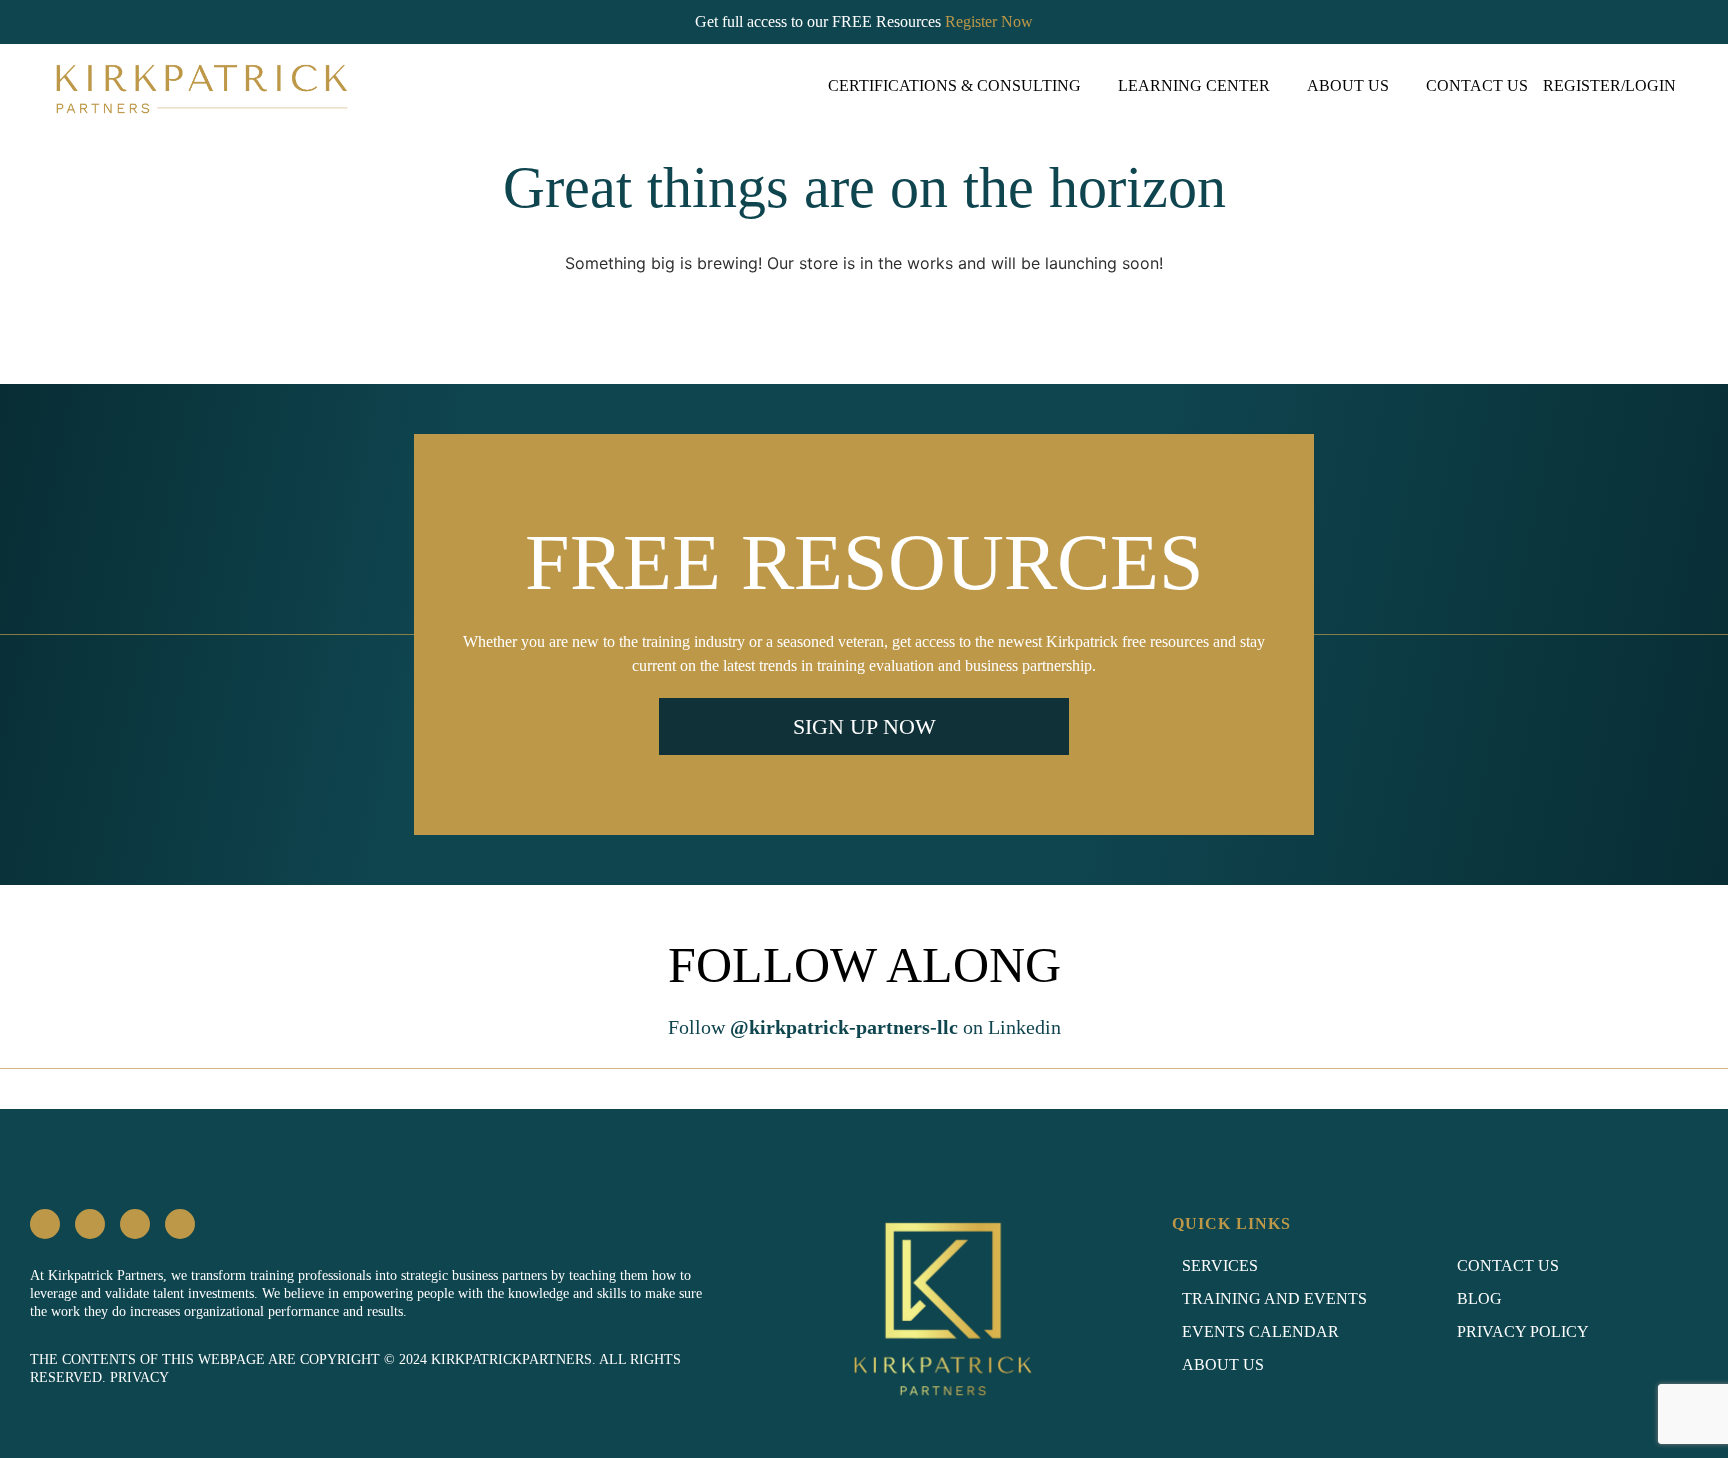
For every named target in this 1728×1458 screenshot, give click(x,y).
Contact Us (1477, 85)
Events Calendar (1260, 1331)
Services (1220, 1265)
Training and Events (1274, 1298)
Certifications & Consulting (954, 85)
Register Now (989, 21)
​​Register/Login (1609, 85)
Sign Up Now (864, 726)
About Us (1348, 85)
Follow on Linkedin (864, 1027)
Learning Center (1194, 85)
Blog (1479, 1298)
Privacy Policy (1523, 1331)
